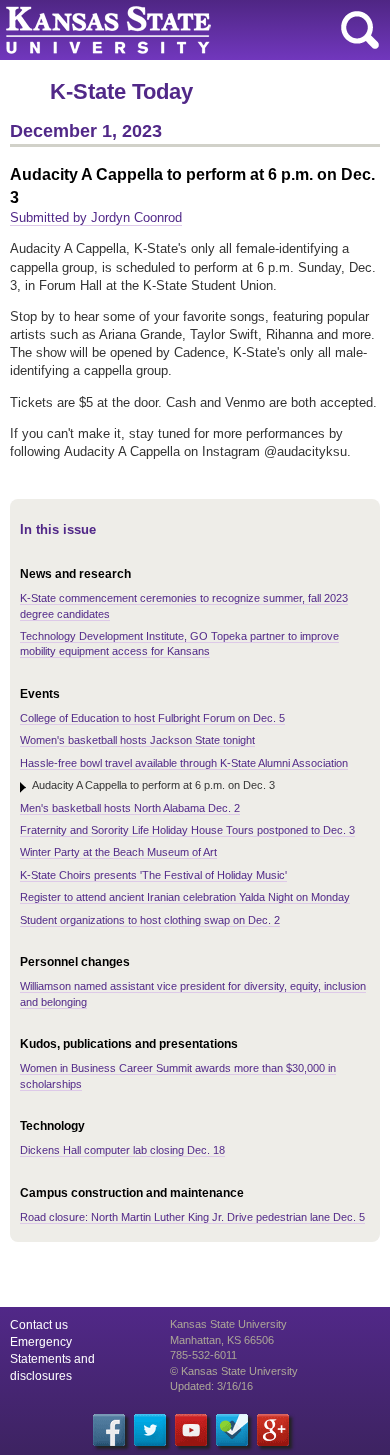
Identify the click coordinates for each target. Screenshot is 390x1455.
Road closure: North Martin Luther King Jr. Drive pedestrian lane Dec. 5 (192, 1217)
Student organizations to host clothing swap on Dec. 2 (150, 920)
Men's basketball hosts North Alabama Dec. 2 (130, 808)
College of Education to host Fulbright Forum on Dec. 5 (152, 718)
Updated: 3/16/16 (211, 1386)
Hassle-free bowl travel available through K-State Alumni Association (184, 763)
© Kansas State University (234, 1371)
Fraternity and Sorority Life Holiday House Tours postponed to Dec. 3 (187, 830)
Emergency (41, 1342)
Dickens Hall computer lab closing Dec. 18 (122, 1150)
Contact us (39, 1325)
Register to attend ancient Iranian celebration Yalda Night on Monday (185, 897)
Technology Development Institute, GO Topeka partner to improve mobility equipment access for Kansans (179, 643)
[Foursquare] (232, 1430)
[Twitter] (150, 1430)
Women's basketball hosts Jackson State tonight (137, 740)
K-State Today (121, 91)
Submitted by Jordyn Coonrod (96, 217)
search (360, 30)
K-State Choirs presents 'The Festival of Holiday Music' (153, 875)
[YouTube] (191, 1430)
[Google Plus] (273, 1430)
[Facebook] (109, 1430)
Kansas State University (182, 30)
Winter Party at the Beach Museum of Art (118, 852)
